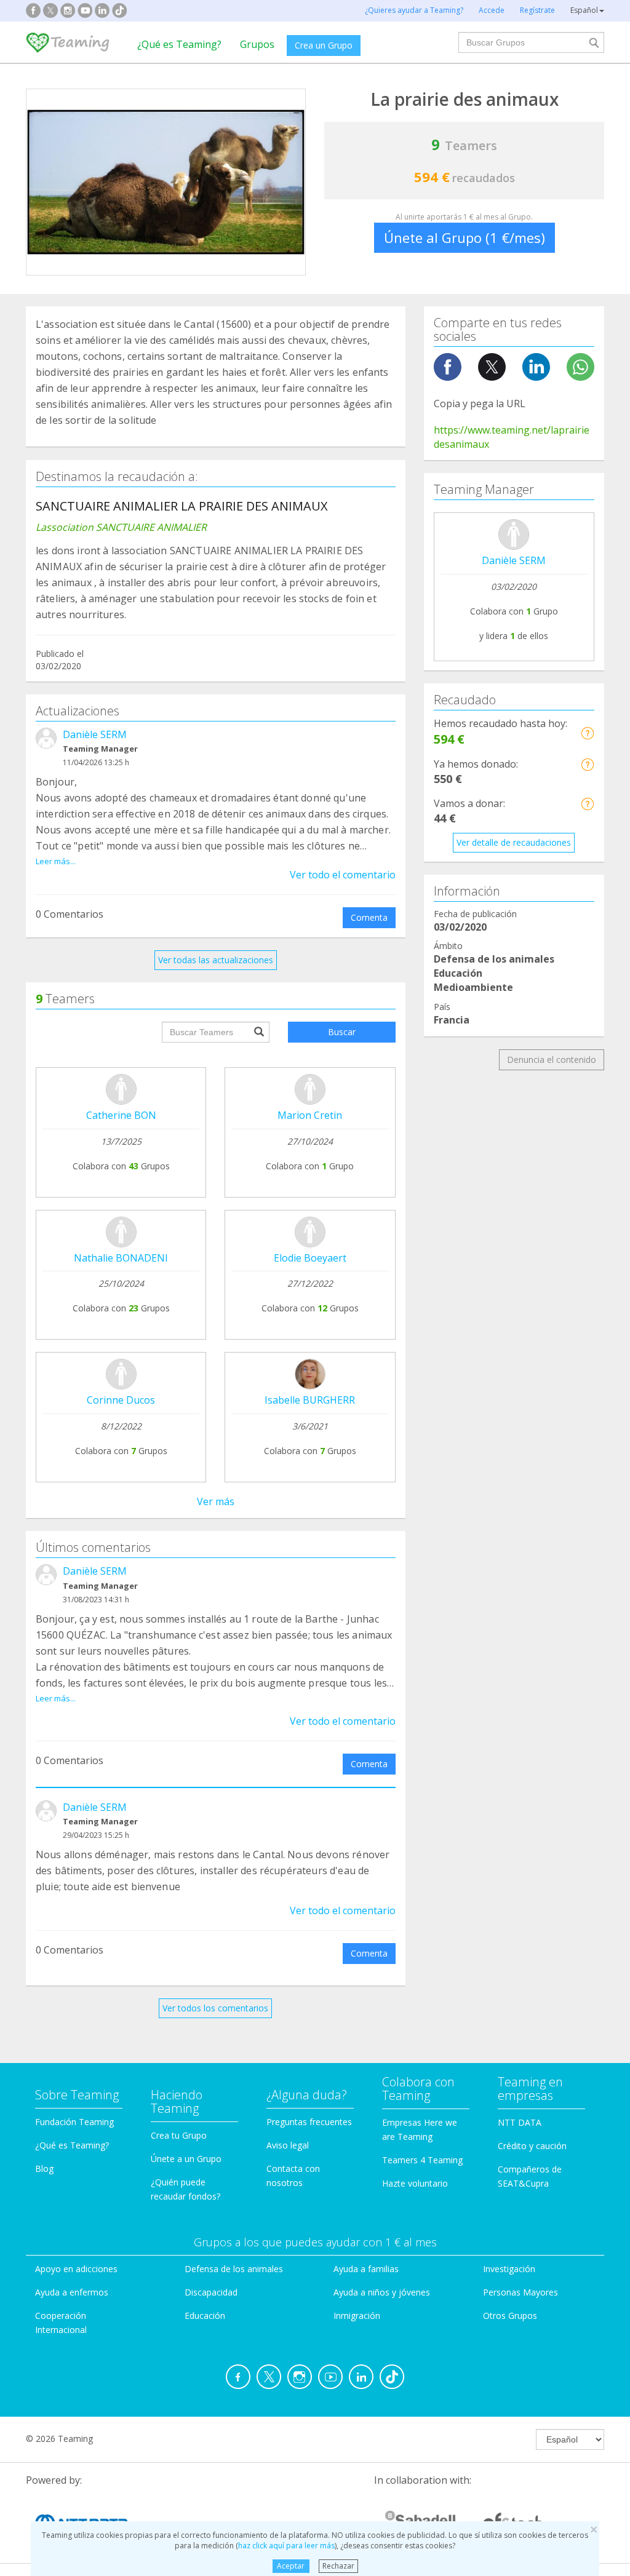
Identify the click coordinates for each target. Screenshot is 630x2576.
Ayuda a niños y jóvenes (382, 2292)
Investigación (509, 2269)
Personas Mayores (520, 2292)
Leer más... (56, 861)
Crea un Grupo (324, 45)
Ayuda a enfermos (72, 2292)
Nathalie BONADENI (121, 1258)
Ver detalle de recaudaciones (514, 842)
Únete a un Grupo (186, 2159)
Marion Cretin (310, 1115)
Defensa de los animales (234, 2269)
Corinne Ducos (121, 1400)
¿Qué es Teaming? (179, 44)
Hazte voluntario (415, 2183)
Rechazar (338, 2566)
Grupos (257, 44)
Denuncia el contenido (552, 1059)
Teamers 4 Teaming (422, 2160)
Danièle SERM (95, 734)
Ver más (216, 1501)
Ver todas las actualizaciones (216, 960)
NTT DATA (520, 2122)
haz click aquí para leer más (286, 2546)
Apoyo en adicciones (76, 2269)
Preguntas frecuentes (309, 2122)
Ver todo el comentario (343, 875)
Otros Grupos (510, 2316)
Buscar (342, 1032)
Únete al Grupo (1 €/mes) (465, 237)
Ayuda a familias (366, 2269)
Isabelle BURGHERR (310, 1400)
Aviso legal (288, 2145)
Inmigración (357, 2316)
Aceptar (291, 2566)
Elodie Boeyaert (310, 1258)
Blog (44, 2169)
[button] (587, 733)
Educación (205, 2316)
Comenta (369, 917)
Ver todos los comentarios (215, 2008)
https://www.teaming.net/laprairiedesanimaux (512, 437)
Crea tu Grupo (179, 2135)
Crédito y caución (532, 2146)
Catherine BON (121, 1115)
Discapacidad (211, 2292)
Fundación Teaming (74, 2122)
